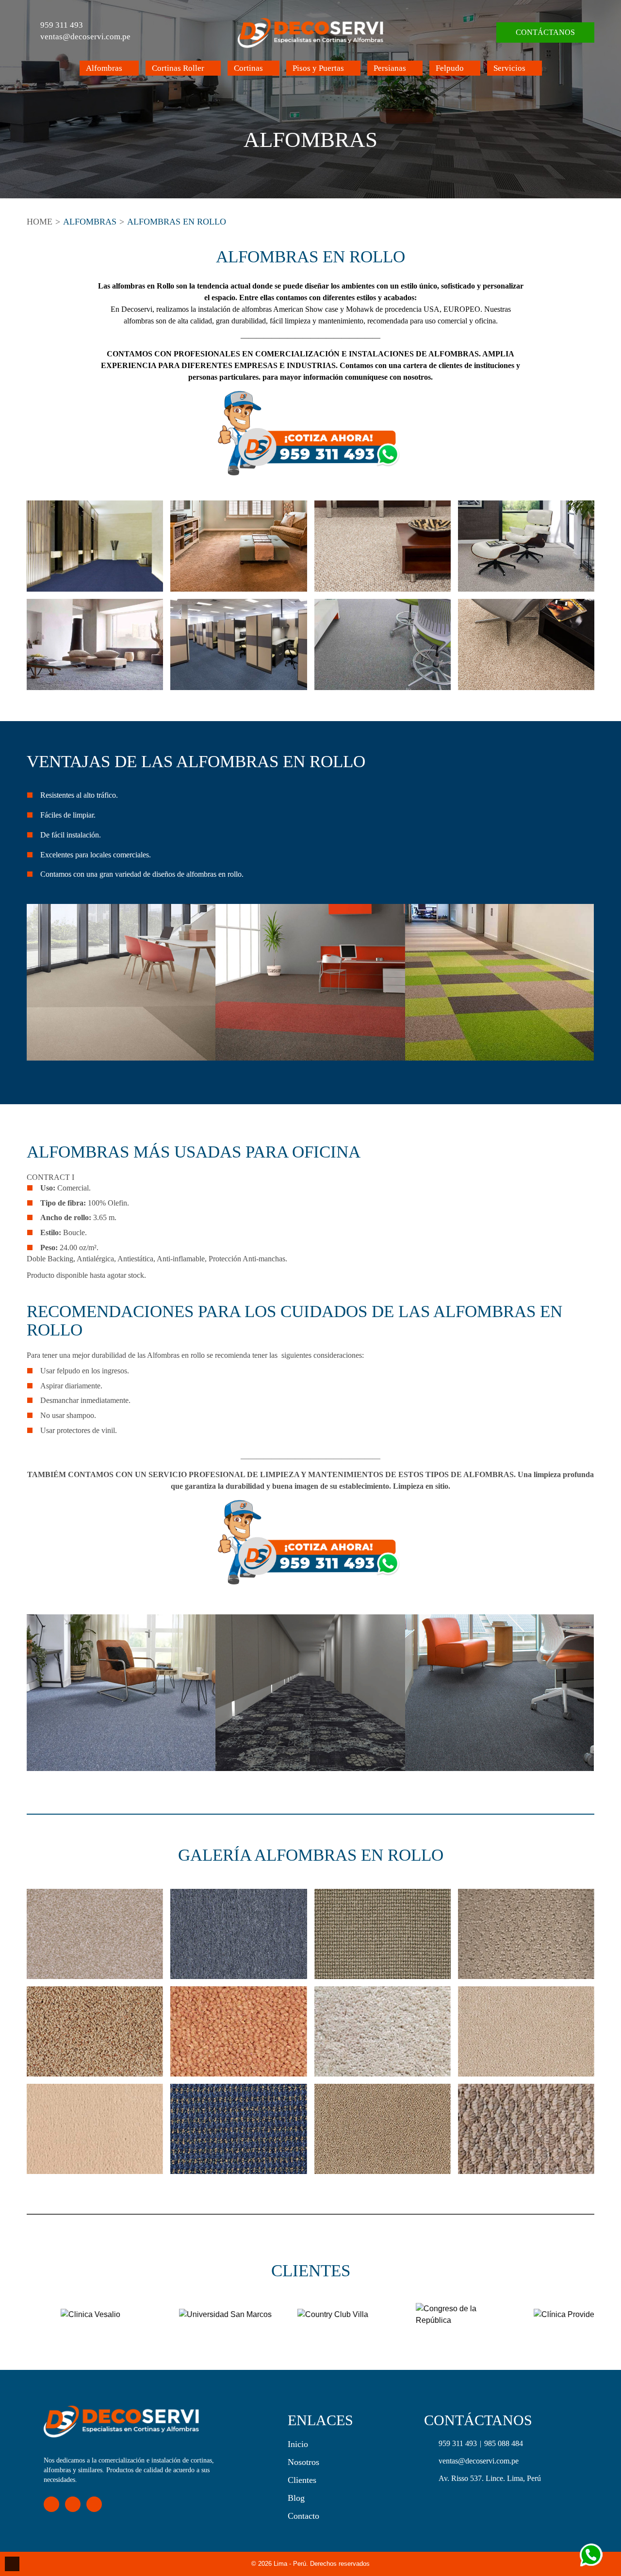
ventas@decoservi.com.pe (85, 37)
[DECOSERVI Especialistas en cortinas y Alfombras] (310, 32)
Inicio (298, 2444)
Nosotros (303, 2462)
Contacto (303, 2516)
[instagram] (73, 2504)
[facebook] (51, 2504)
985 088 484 (504, 2443)
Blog (296, 2498)
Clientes (302, 2480)
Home (40, 222)
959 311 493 (62, 25)
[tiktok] (94, 2504)
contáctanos (545, 32)
